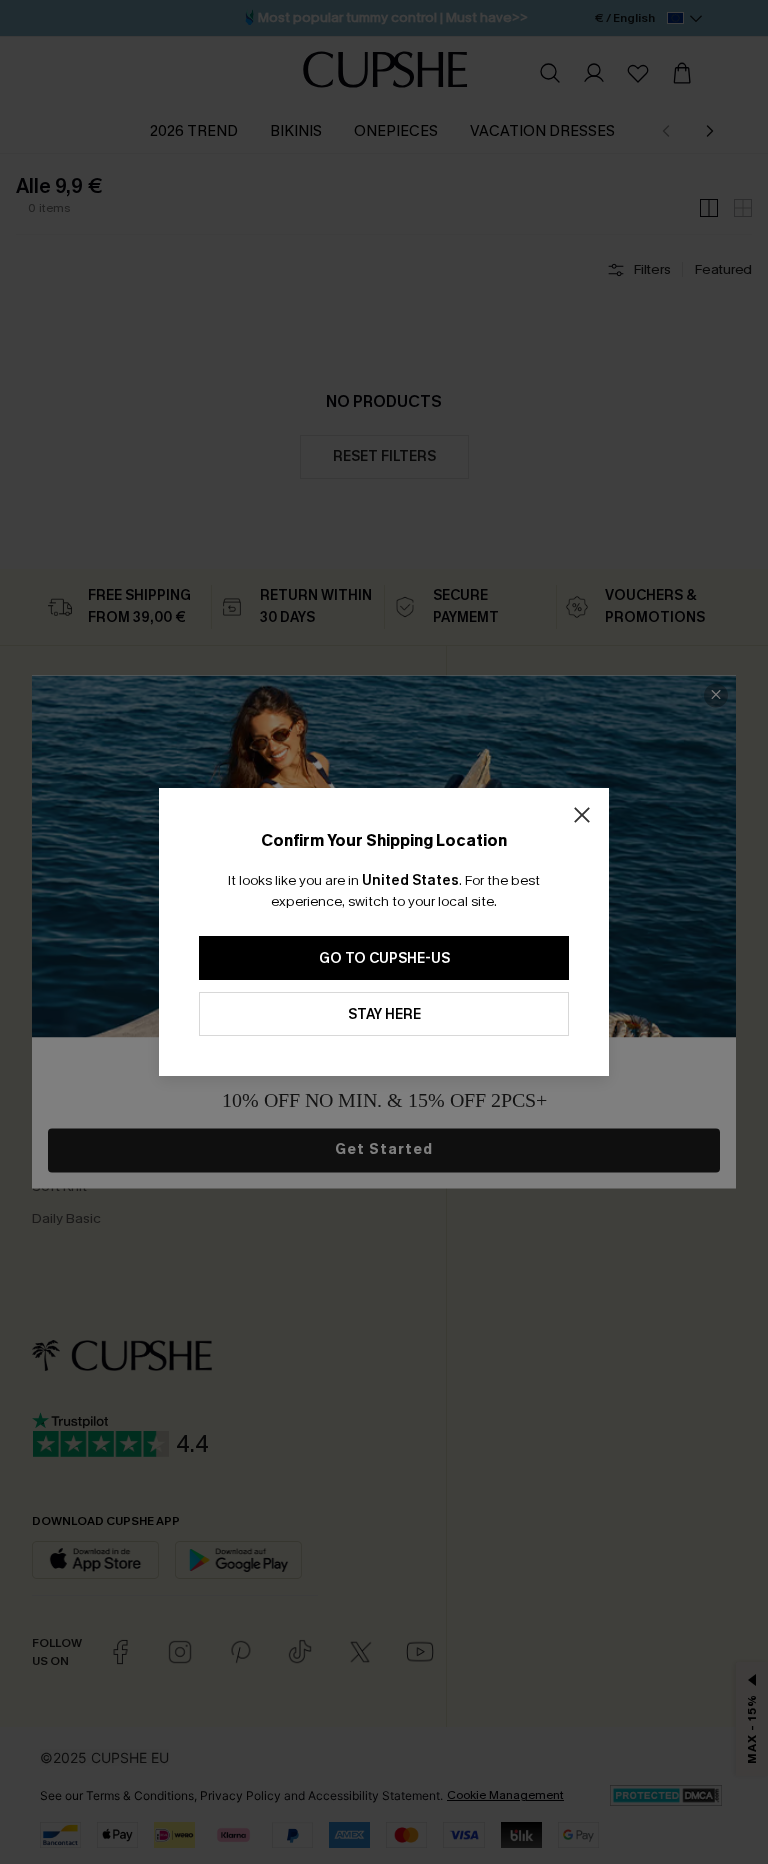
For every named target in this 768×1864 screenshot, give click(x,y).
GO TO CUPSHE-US (384, 958)
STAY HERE (384, 1014)
